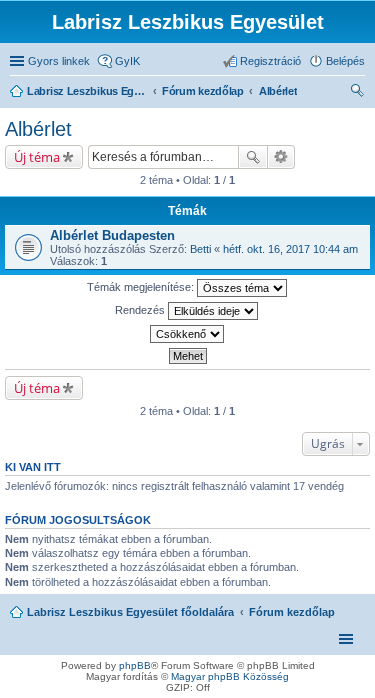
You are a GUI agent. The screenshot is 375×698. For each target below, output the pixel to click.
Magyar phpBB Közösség (230, 676)
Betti (200, 249)
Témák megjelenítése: (142, 287)
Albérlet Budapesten (112, 235)
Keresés (253, 157)
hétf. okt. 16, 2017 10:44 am (290, 249)
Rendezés (141, 310)
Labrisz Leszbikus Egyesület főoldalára (130, 612)
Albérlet (38, 129)
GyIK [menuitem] (127, 61)
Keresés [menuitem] (357, 93)
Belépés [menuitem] (345, 61)
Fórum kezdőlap (292, 612)
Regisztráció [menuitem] (270, 61)
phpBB (135, 665)
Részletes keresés (281, 157)
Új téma (37, 157)
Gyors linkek (59, 61)
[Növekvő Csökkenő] (187, 334)
